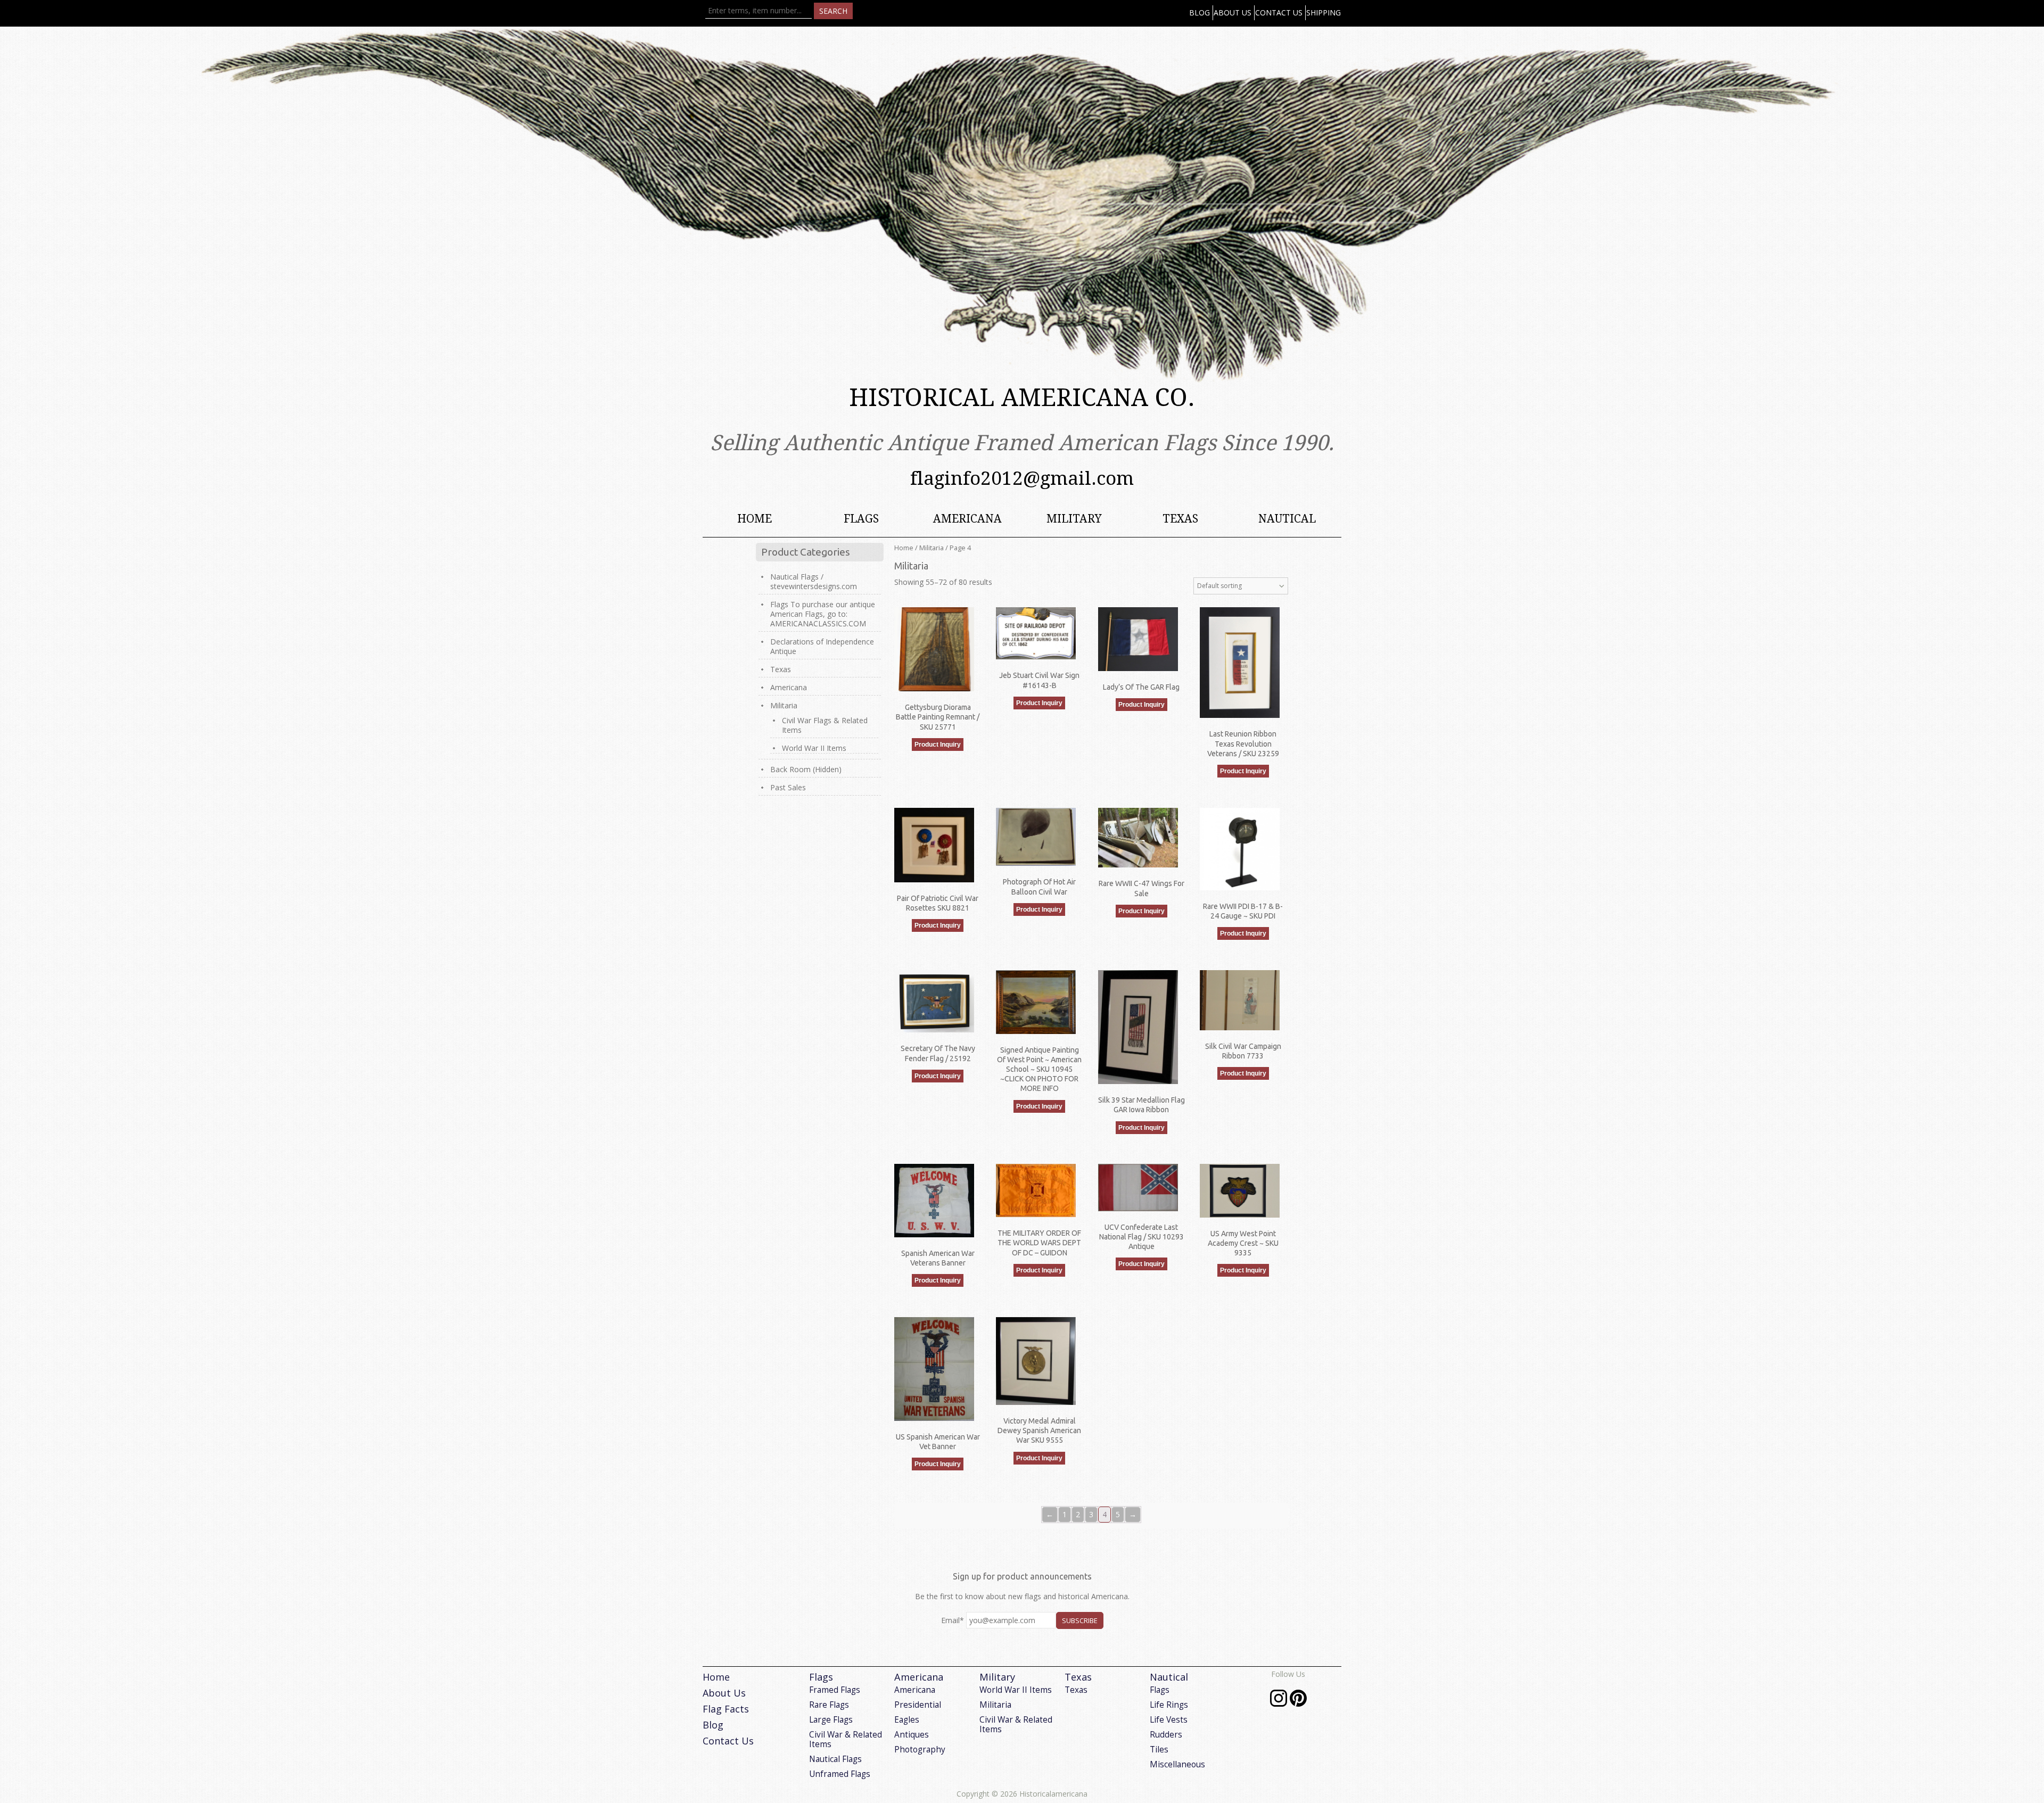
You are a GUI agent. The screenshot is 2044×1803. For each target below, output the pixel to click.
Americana (967, 519)
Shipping (1324, 13)
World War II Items (814, 748)
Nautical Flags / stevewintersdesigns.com (814, 581)
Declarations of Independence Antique (822, 646)
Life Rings (1169, 1705)
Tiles (1159, 1750)
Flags (861, 519)
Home (755, 519)
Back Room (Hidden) (806, 769)
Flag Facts (726, 1709)
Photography (920, 1750)
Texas (1180, 519)
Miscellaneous (1177, 1764)
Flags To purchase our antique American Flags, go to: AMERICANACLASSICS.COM (823, 614)
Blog (1200, 13)
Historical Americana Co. (1022, 398)
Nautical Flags (835, 1759)
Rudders (1166, 1735)
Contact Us (1279, 13)
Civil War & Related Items (846, 1739)
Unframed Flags (840, 1774)
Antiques (912, 1735)
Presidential (918, 1705)
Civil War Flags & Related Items (825, 725)
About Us (1233, 13)
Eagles (907, 1720)
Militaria (932, 548)
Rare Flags (829, 1705)
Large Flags (831, 1720)
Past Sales (788, 787)
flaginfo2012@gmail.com (1022, 478)
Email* (953, 1620)
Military (1074, 519)
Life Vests (1169, 1720)
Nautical (1287, 519)
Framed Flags (835, 1690)
